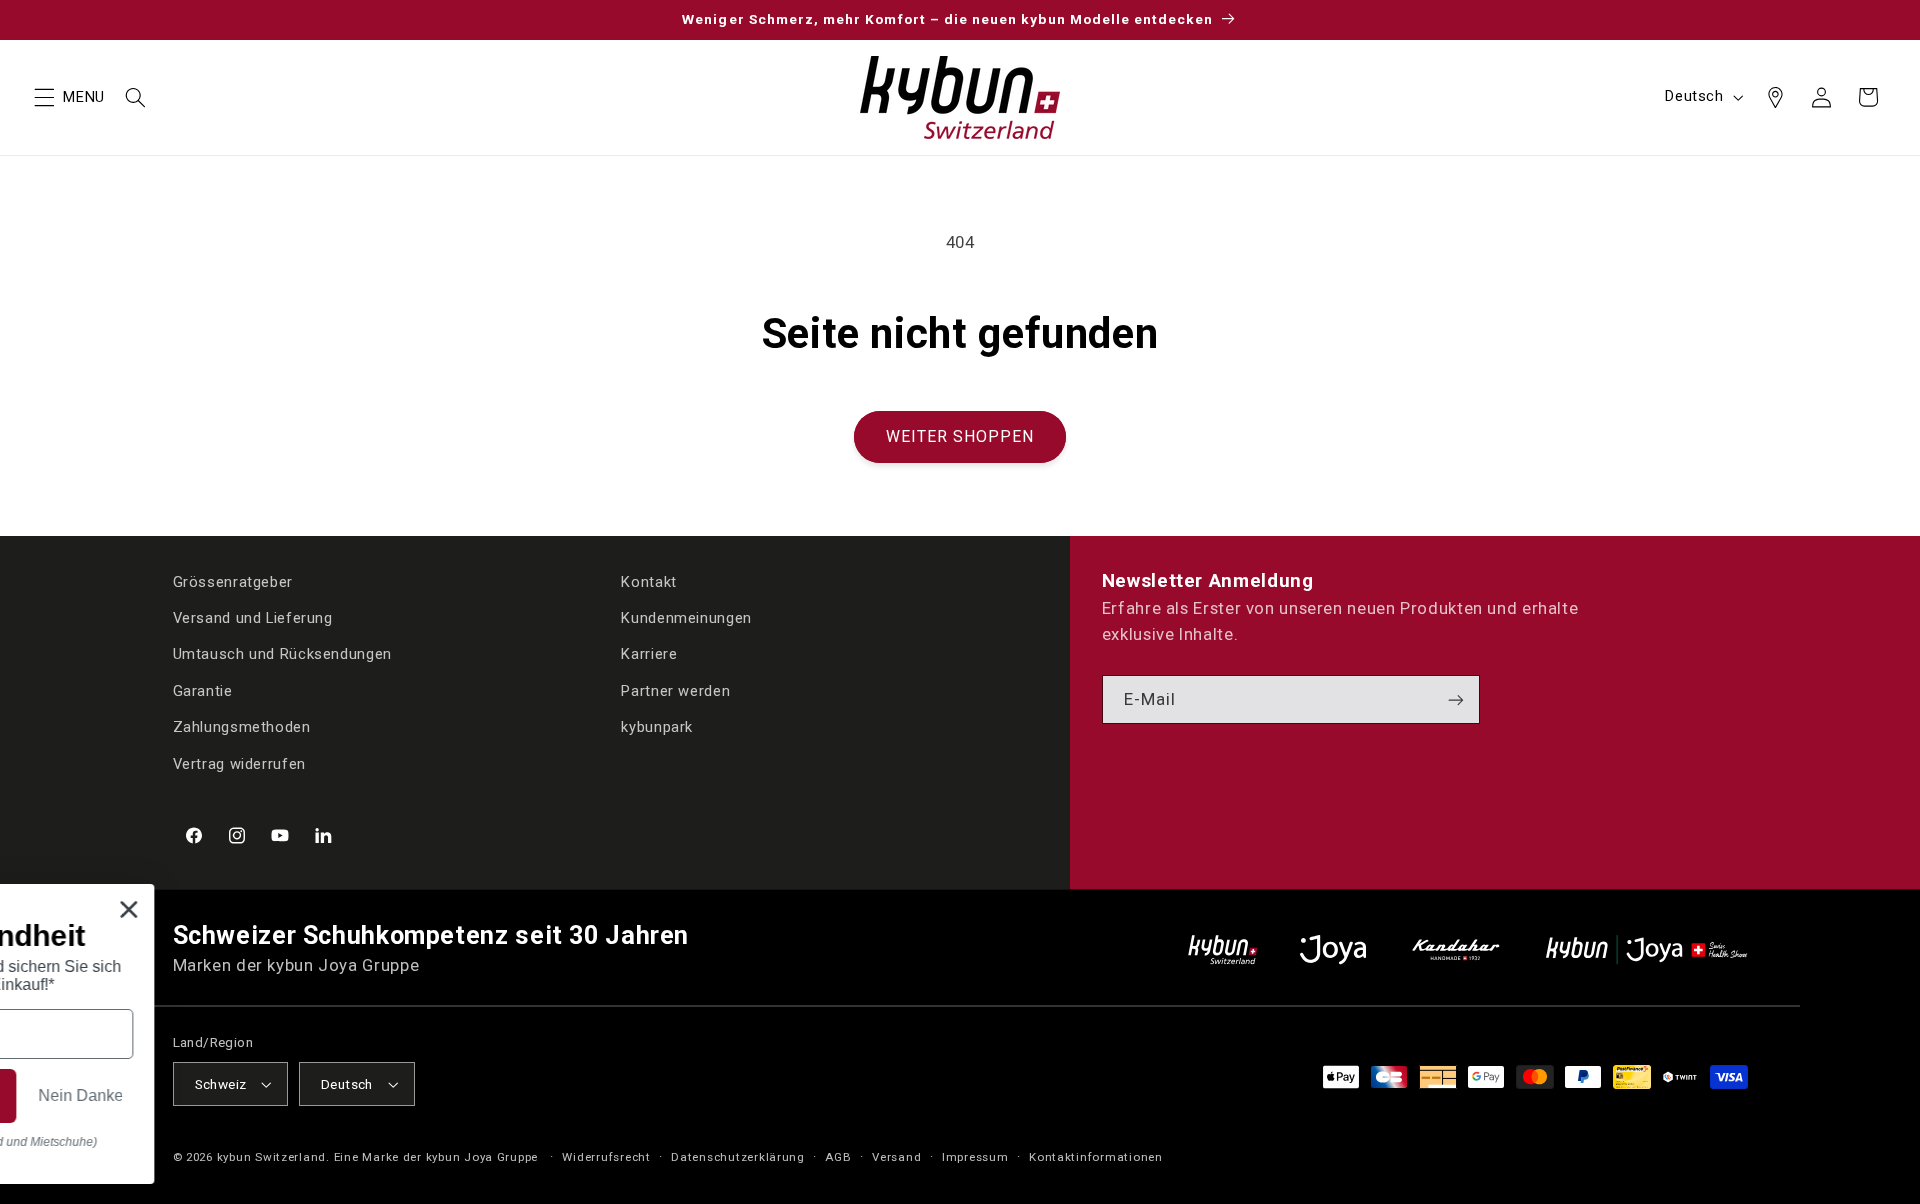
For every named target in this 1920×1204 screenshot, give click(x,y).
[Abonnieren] (1456, 699)
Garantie (203, 691)
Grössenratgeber (233, 582)
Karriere (649, 654)
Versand (896, 1157)
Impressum (975, 1157)
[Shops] (1775, 97)
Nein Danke (641, 1107)
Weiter (406, 1108)
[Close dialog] (691, 897)
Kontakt (648, 582)
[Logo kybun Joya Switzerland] (1646, 949)
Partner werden (675, 691)
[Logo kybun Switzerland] (1223, 949)
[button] (44, 97)
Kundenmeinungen (686, 618)
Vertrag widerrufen (239, 764)
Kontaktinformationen (1096, 1157)
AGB (838, 1157)
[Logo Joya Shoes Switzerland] (1333, 949)
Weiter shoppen (960, 436)
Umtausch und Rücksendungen (282, 654)
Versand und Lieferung (253, 618)
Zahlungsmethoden (242, 727)
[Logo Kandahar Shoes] (1456, 949)
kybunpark (657, 727)
